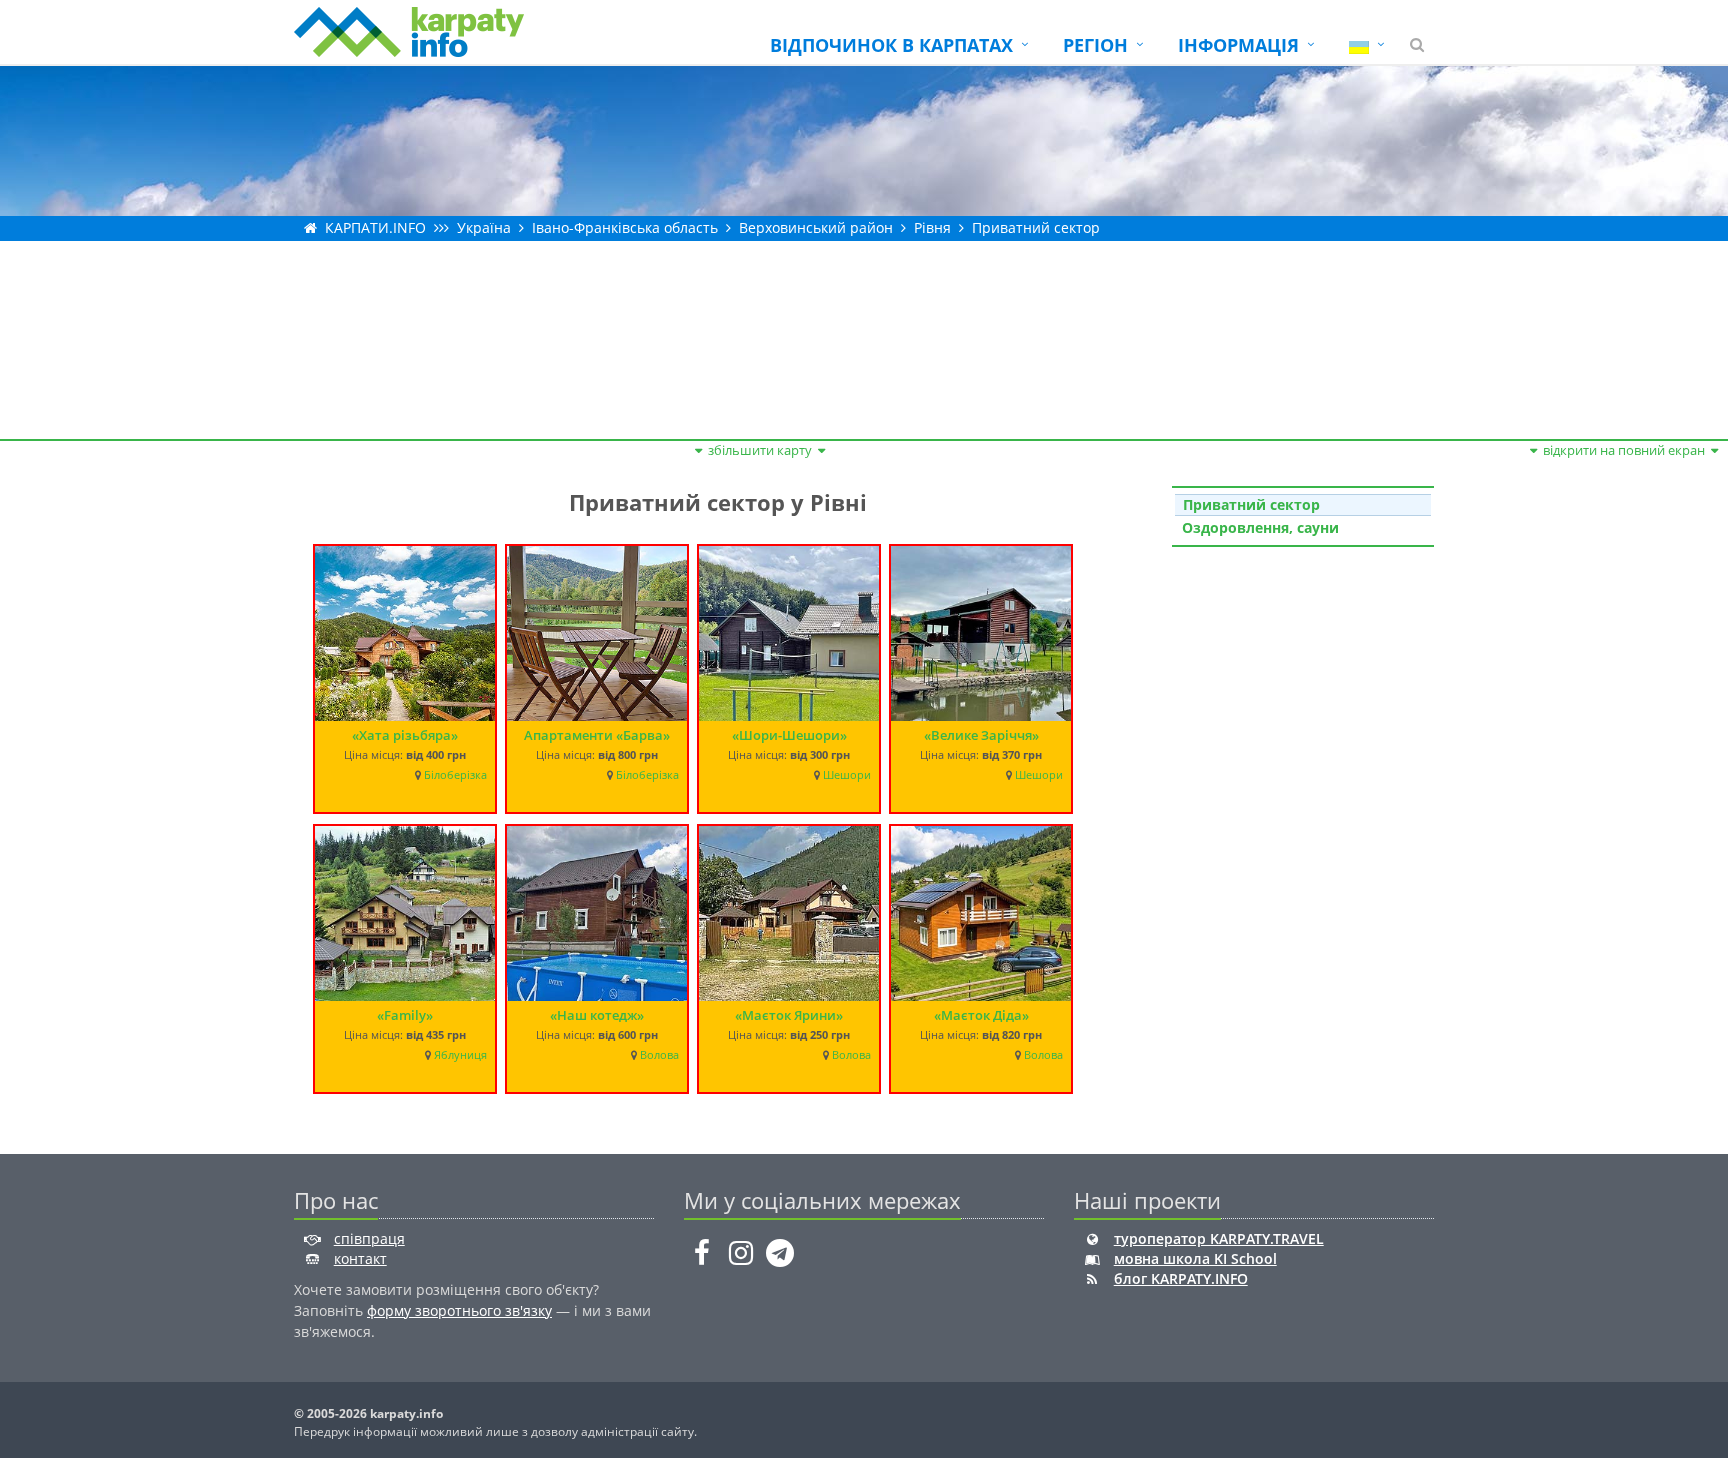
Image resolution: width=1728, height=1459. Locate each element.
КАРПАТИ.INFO (375, 227)
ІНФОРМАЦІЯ (1238, 45)
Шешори (847, 775)
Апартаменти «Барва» (597, 735)
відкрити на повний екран (1624, 450)
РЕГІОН (1095, 45)
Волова (659, 1055)
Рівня (932, 227)
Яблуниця (460, 1055)
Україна (484, 227)
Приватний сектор (1036, 227)
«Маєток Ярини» (789, 1015)
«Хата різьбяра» (405, 735)
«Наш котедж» (597, 1015)
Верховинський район (816, 227)
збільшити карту (760, 450)
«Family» (405, 1015)
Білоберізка (455, 775)
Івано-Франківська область (625, 227)
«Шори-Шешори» (789, 735)
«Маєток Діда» (981, 1015)
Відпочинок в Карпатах (891, 45)
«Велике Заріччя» (981, 735)
